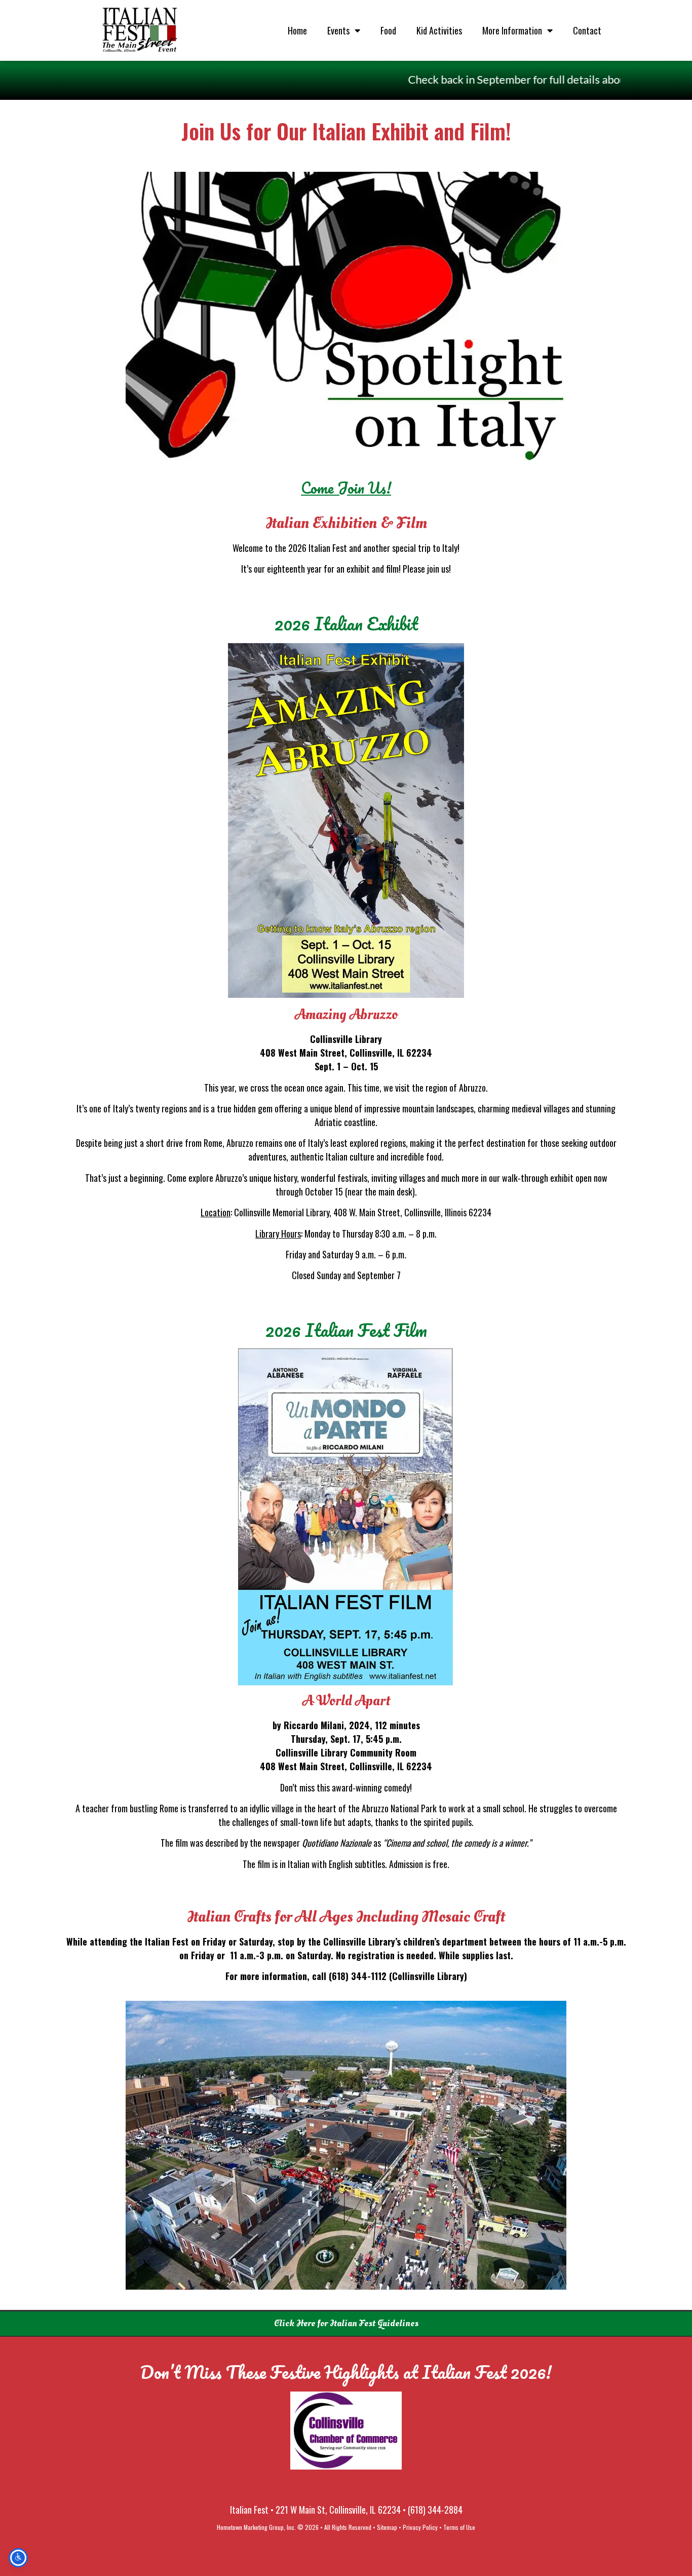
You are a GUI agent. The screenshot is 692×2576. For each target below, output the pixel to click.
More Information (512, 30)
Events (338, 30)
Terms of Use (459, 2527)
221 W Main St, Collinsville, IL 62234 (338, 2510)
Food (388, 30)
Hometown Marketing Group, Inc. (256, 2527)
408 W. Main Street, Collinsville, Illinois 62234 (412, 1212)
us (445, 569)
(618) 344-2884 (435, 2510)
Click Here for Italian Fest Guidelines (346, 2323)
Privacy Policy (420, 2527)
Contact (587, 30)
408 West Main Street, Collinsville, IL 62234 (346, 1053)
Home (297, 30)
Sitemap (387, 2527)
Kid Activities (439, 30)
